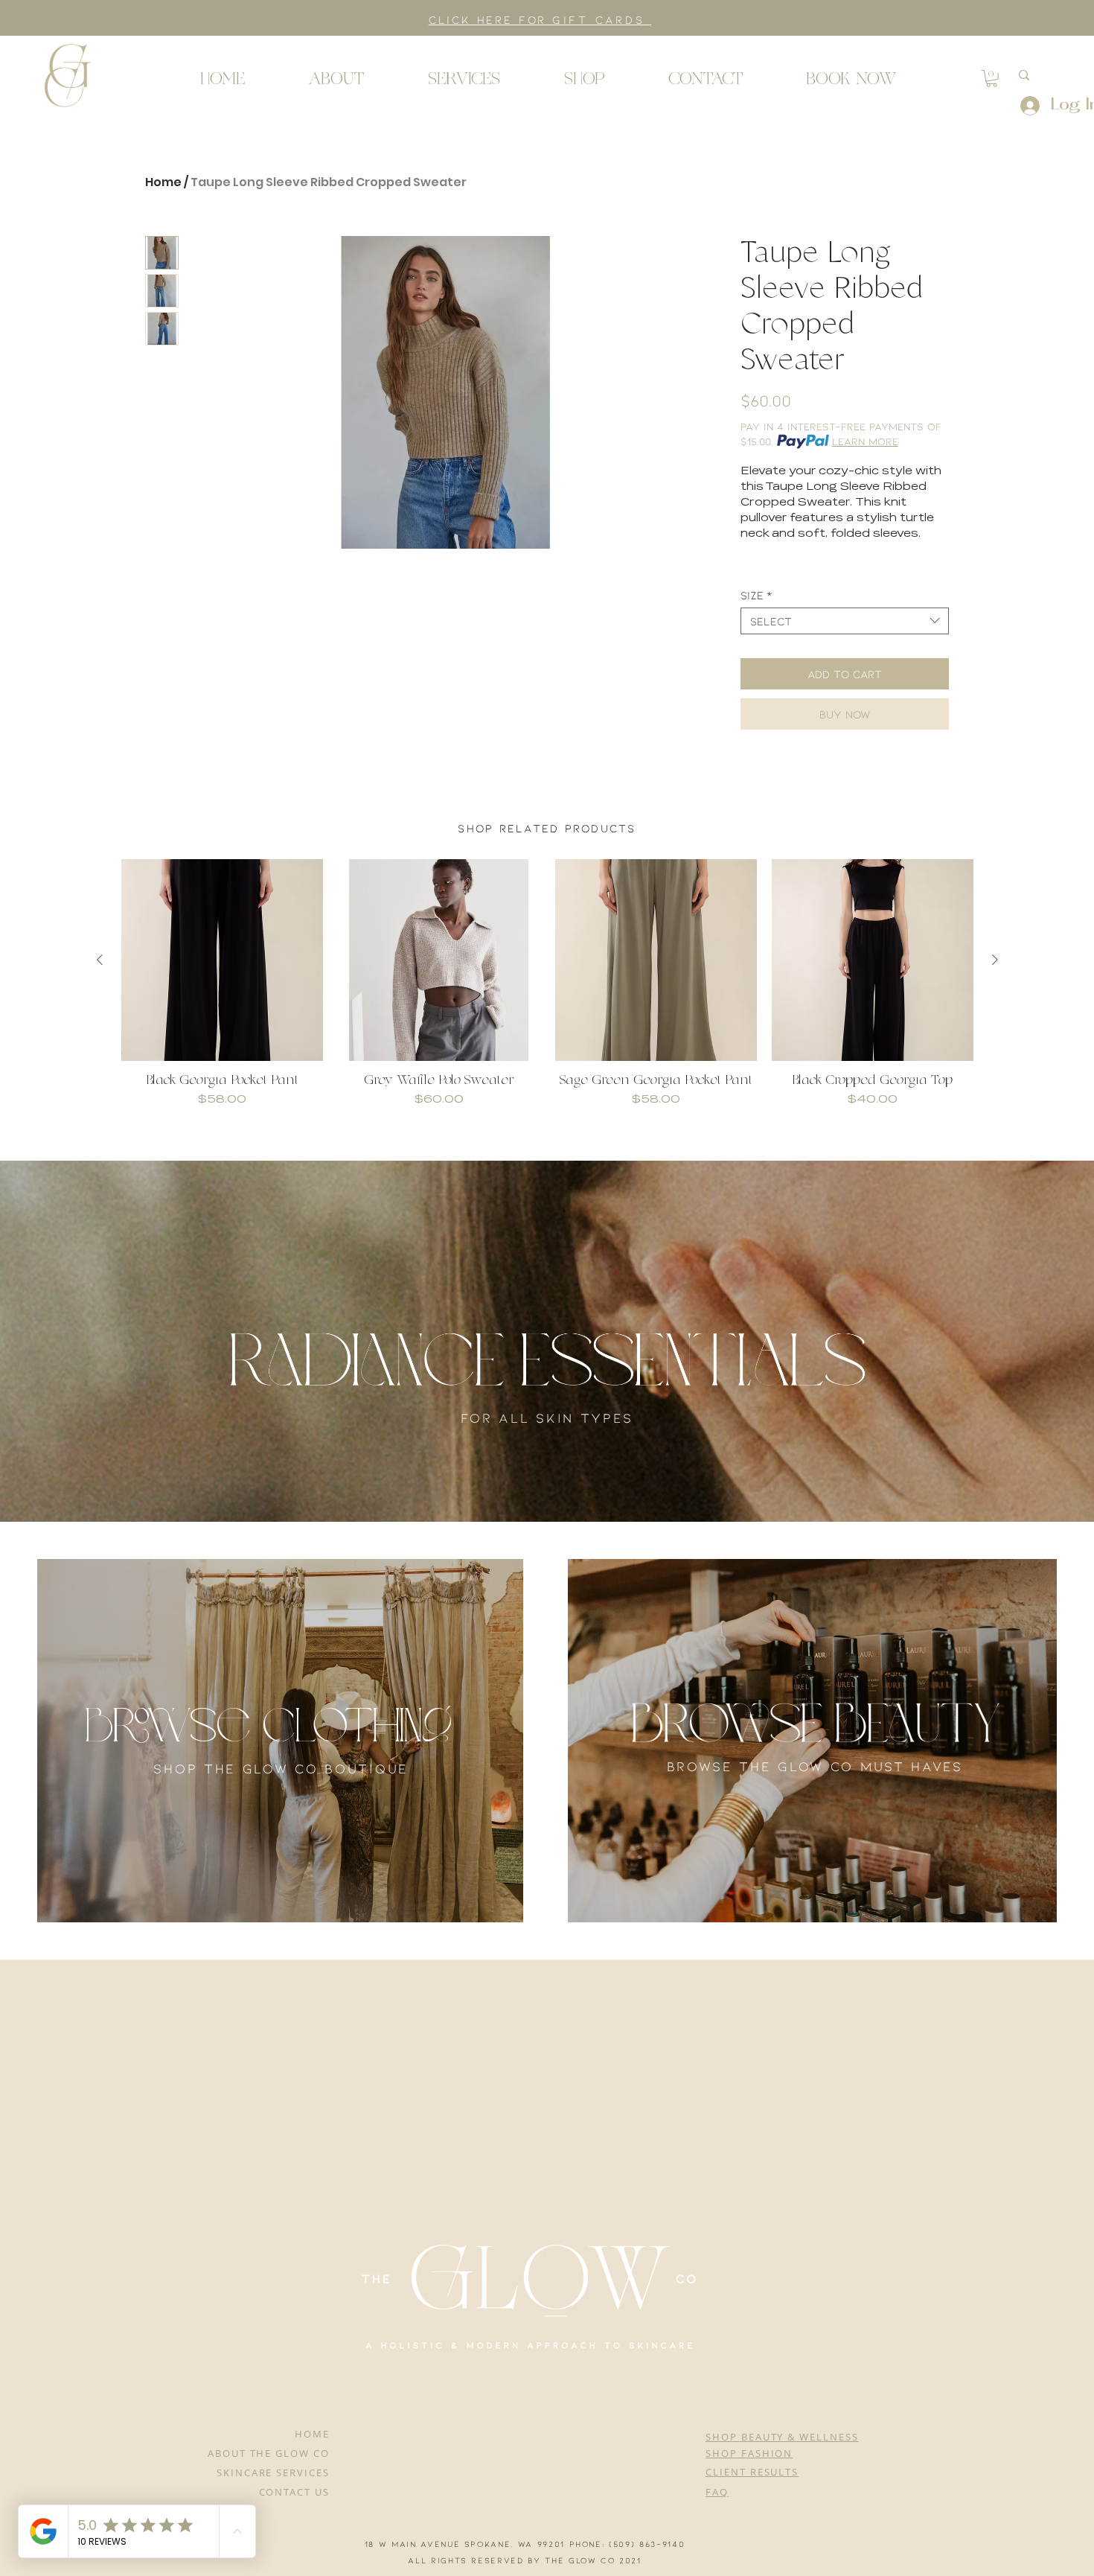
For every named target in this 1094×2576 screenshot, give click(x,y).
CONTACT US (295, 2492)
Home (163, 182)
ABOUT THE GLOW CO (269, 2453)
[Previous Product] (100, 960)
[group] (547, 992)
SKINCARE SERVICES (273, 2473)
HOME (312, 2434)
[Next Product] (995, 960)
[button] (67, 74)
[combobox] (845, 621)
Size (756, 595)
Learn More (865, 441)
